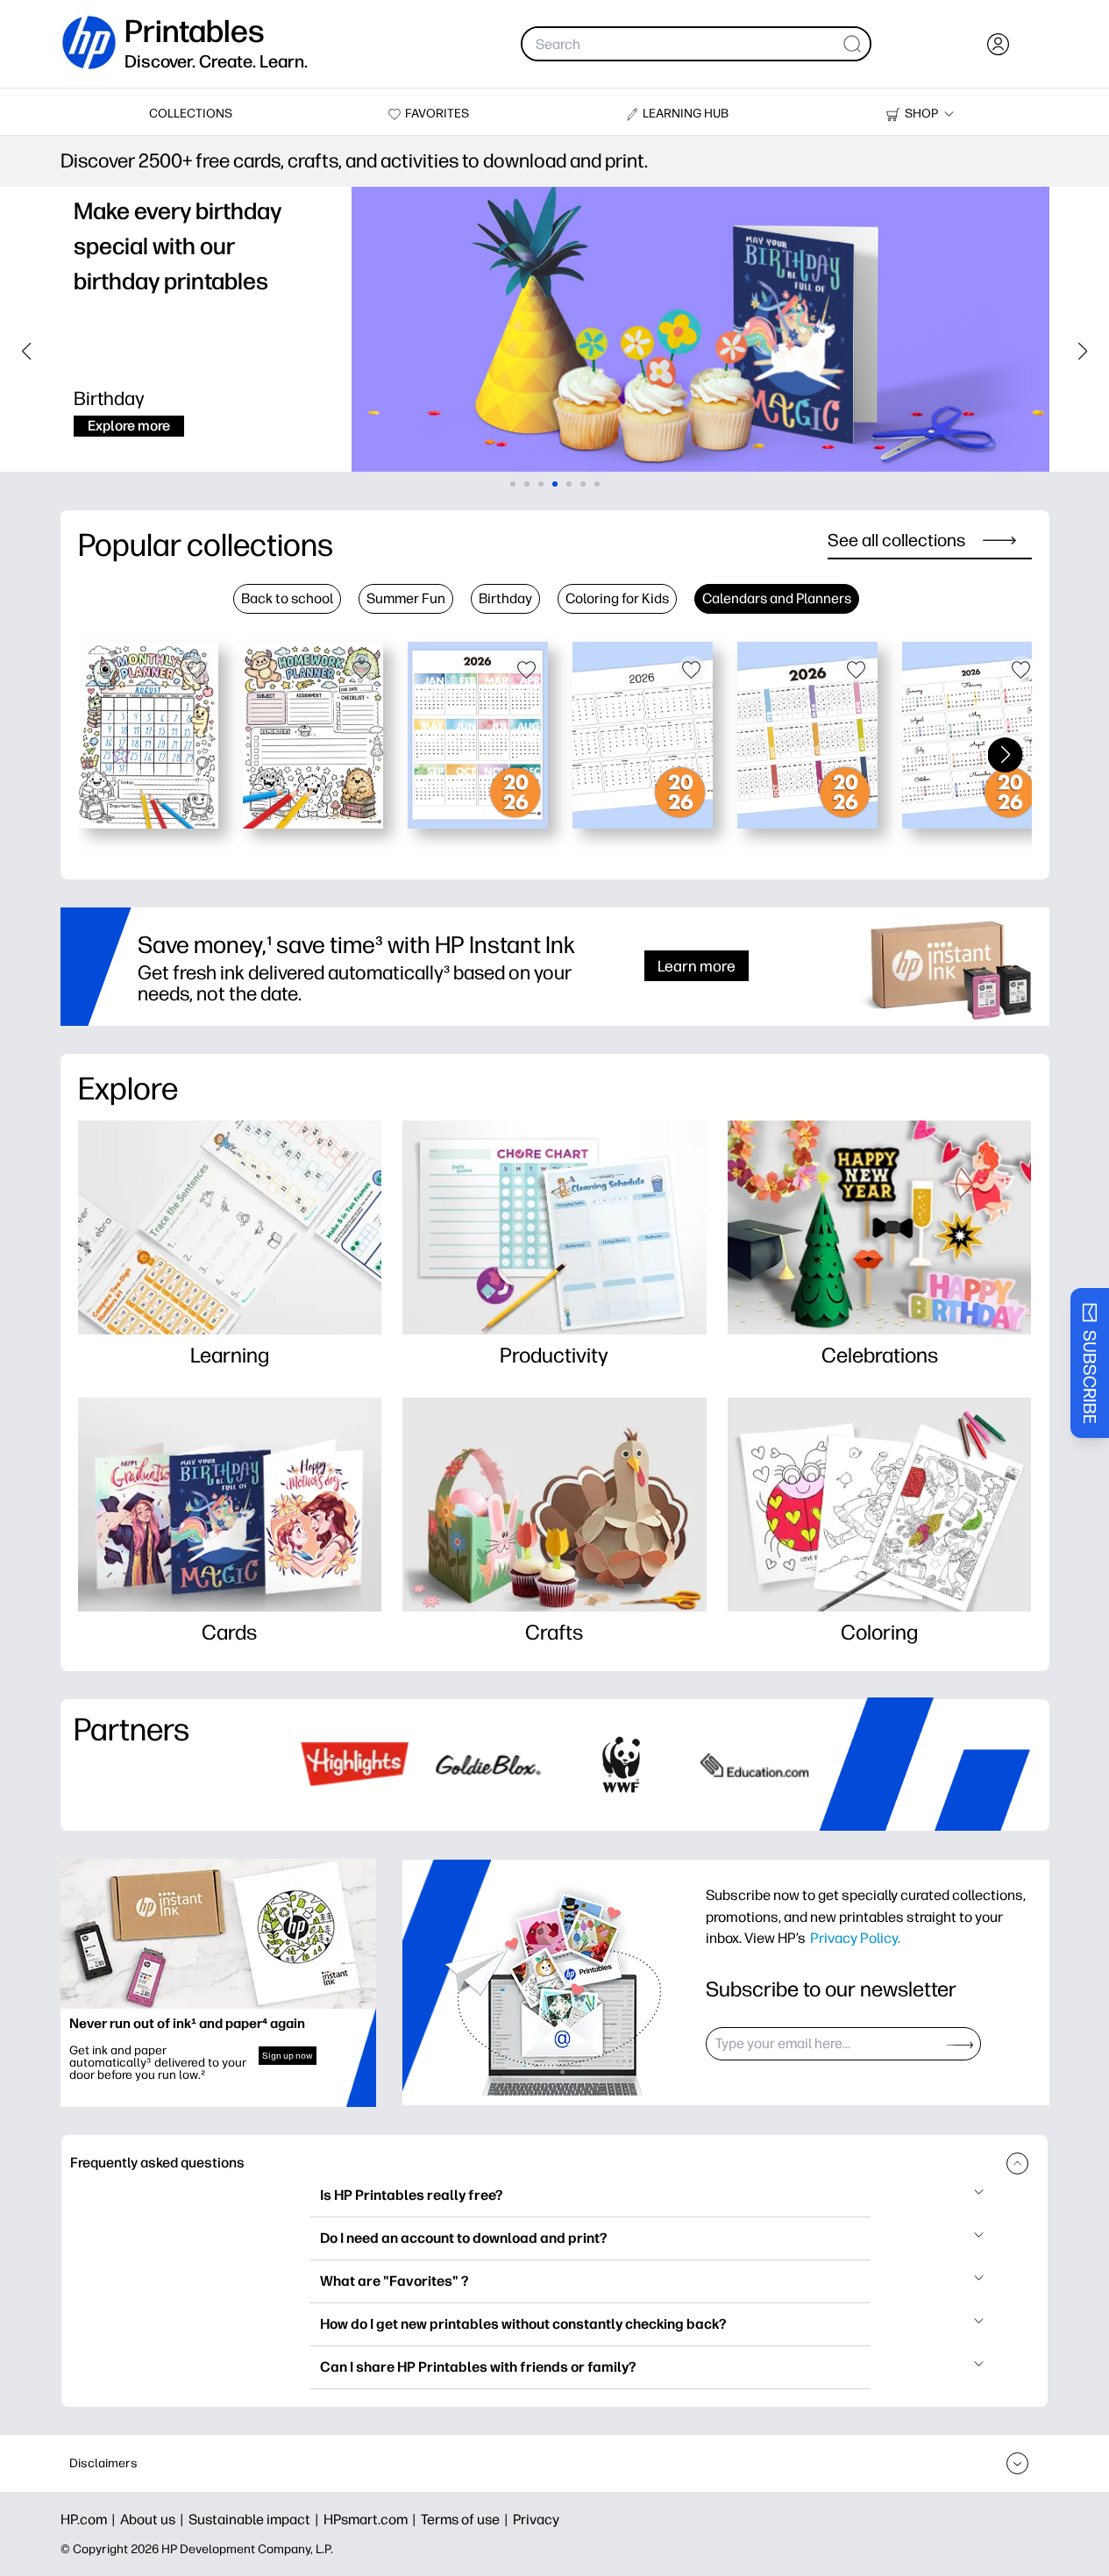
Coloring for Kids (617, 598)
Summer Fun (406, 598)
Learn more (697, 966)
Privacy (536, 2519)
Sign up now (288, 2056)
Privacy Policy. (855, 1938)
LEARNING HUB (686, 114)
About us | (154, 2519)
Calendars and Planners (777, 598)
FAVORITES (437, 114)
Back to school (287, 598)
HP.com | (90, 2519)
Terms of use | (467, 2519)
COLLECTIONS (191, 114)
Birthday (505, 598)
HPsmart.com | (372, 2519)
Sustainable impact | (256, 2519)
